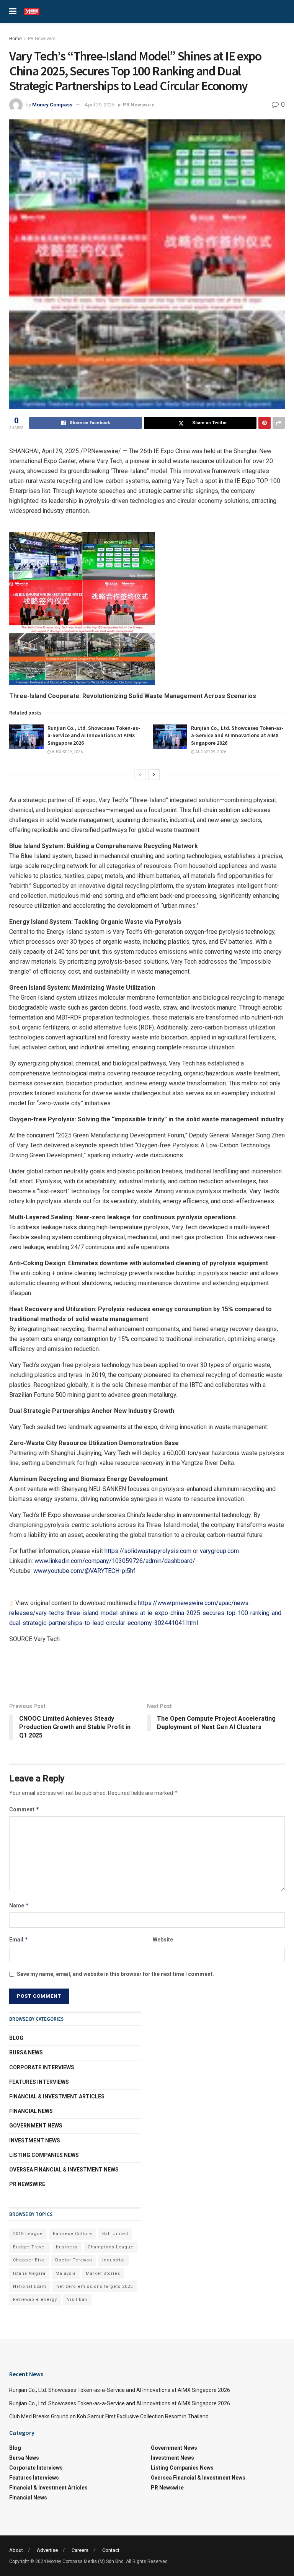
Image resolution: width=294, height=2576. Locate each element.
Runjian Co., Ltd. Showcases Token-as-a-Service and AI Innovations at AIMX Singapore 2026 (94, 735)
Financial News (31, 2111)
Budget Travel (29, 2247)
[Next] (154, 775)
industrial (114, 2260)
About (16, 2550)
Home (16, 39)
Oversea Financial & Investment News (64, 2170)
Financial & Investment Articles (57, 2096)
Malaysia (66, 2273)
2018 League (28, 2234)
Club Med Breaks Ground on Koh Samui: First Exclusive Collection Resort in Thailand (109, 2416)
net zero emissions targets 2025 (95, 2286)
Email (19, 1939)
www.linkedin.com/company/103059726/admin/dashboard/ (115, 1561)
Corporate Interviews (42, 2067)
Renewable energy (35, 2299)
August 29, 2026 (67, 752)
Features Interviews (39, 2082)
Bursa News (26, 2052)
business (67, 2247)
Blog (16, 2038)
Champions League (111, 2247)
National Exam (30, 2286)
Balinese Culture (73, 2234)
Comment (24, 1809)
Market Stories (103, 2273)
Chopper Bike (29, 2260)
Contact (111, 2550)
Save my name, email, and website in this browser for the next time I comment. (115, 1974)
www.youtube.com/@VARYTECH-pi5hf (84, 1571)
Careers (80, 2550)
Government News (36, 2126)
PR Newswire (42, 39)
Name (19, 1905)
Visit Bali (77, 2299)
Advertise (47, 2550)
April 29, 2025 (100, 105)
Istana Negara (29, 2273)
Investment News (35, 2140)
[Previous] (140, 775)
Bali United (115, 2234)
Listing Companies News (44, 2155)
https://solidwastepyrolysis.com (148, 1551)
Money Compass (52, 105)
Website (163, 1940)
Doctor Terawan (74, 2260)
